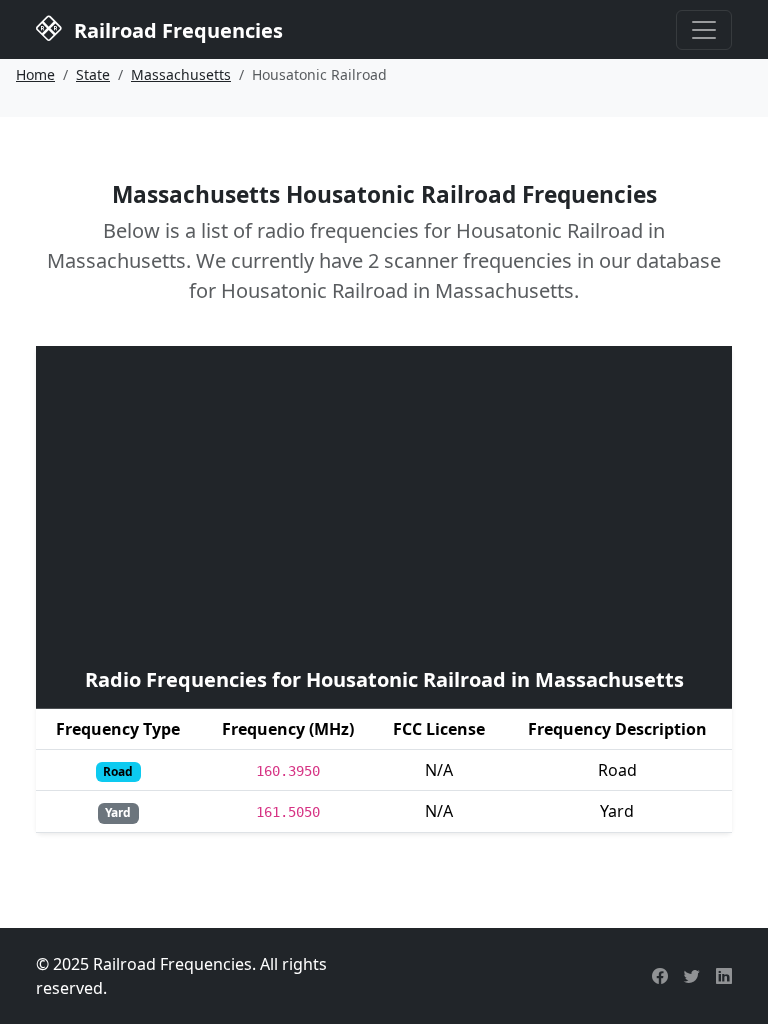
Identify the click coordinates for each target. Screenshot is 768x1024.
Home (35, 74)
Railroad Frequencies (176, 30)
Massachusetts (181, 74)
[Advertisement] (384, 504)
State (93, 74)
